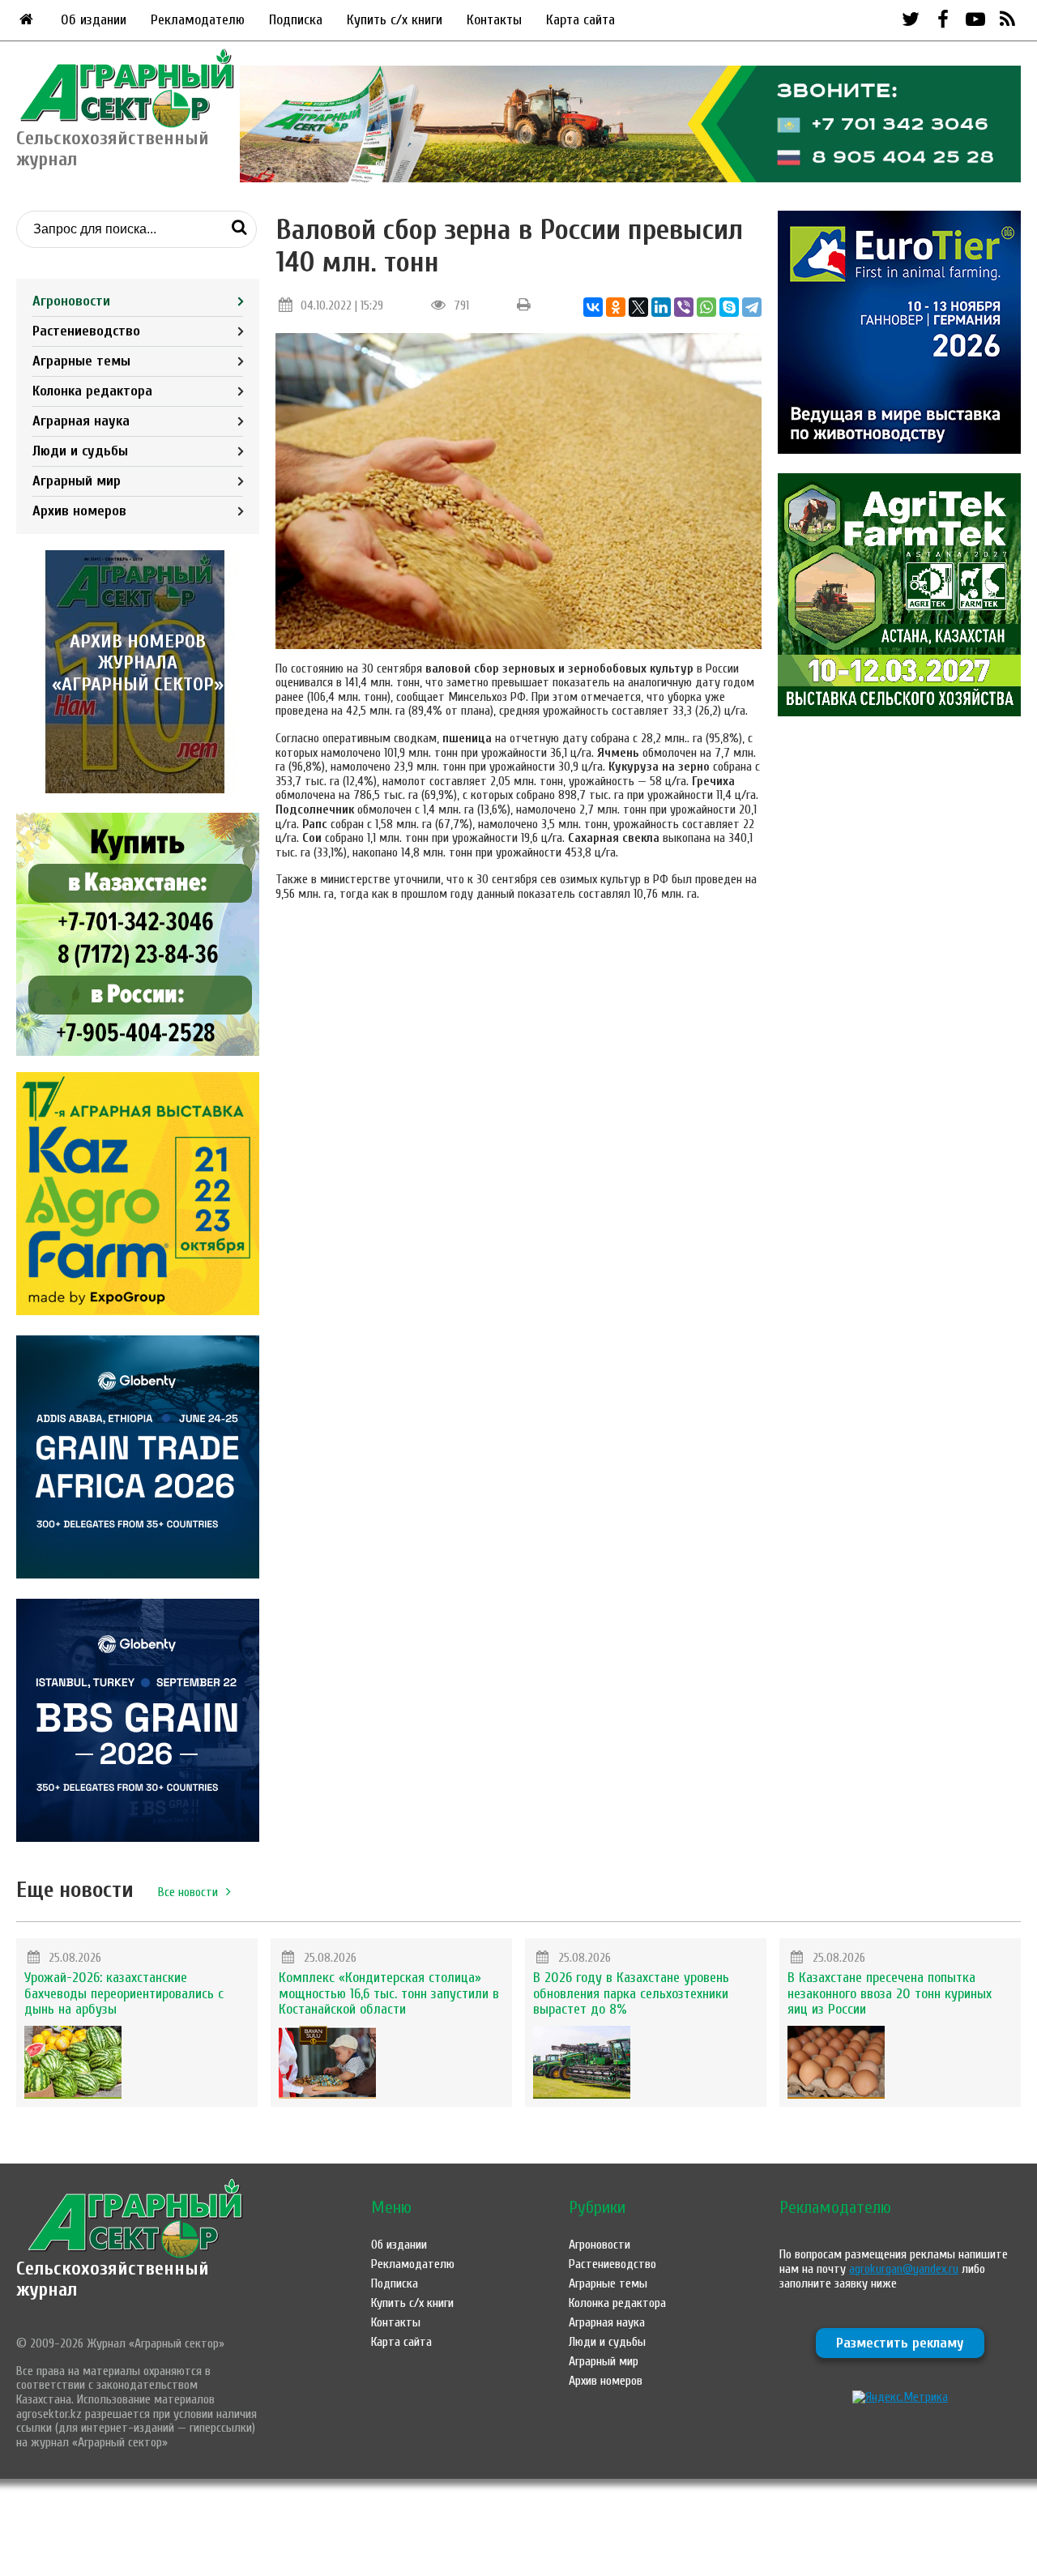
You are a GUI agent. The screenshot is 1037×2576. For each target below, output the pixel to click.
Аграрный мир (77, 481)
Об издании (94, 20)
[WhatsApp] (706, 307)
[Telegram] (752, 307)
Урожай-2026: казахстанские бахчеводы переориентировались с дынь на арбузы (124, 1994)
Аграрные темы (81, 361)
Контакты (494, 20)
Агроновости (71, 301)
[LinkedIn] (661, 307)
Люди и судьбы (80, 451)
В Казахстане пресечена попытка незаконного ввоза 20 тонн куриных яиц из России (890, 1994)
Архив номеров (79, 511)
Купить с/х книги (395, 20)
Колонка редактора (92, 391)
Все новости (188, 1892)
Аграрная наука (81, 421)
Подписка (296, 20)
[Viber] (684, 307)
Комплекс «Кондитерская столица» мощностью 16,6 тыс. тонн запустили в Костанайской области (389, 1994)
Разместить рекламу (900, 2343)
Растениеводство (86, 331)
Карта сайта (580, 20)
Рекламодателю (198, 20)
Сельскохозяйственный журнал (113, 2279)
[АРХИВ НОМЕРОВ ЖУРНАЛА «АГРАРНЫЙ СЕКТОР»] (138, 789)
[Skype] (729, 307)
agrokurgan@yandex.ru (904, 2269)
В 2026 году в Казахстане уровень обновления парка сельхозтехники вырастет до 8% (631, 1994)
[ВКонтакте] (593, 307)
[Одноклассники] (616, 307)
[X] (638, 307)
